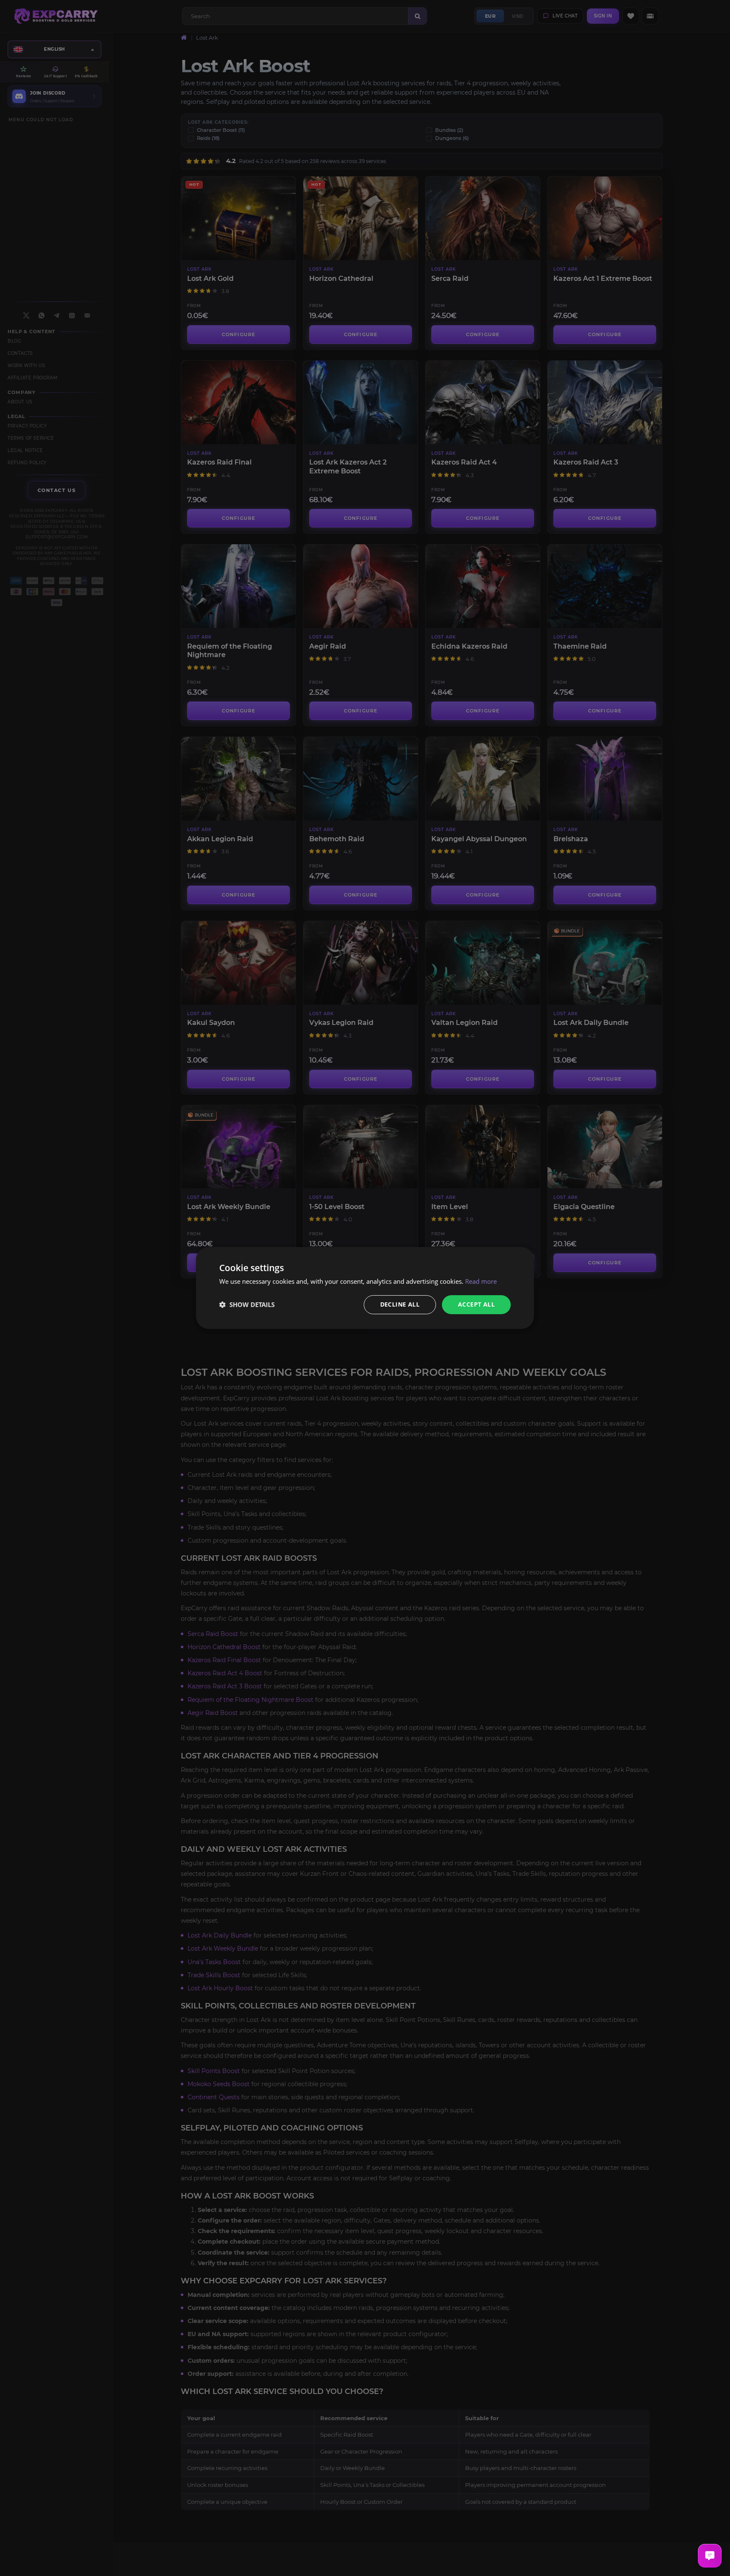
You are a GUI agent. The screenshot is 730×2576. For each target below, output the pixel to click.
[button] (247, 1305)
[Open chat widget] (710, 2556)
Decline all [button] (400, 1304)
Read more (481, 1281)
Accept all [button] (476, 1304)
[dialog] (365, 1288)
